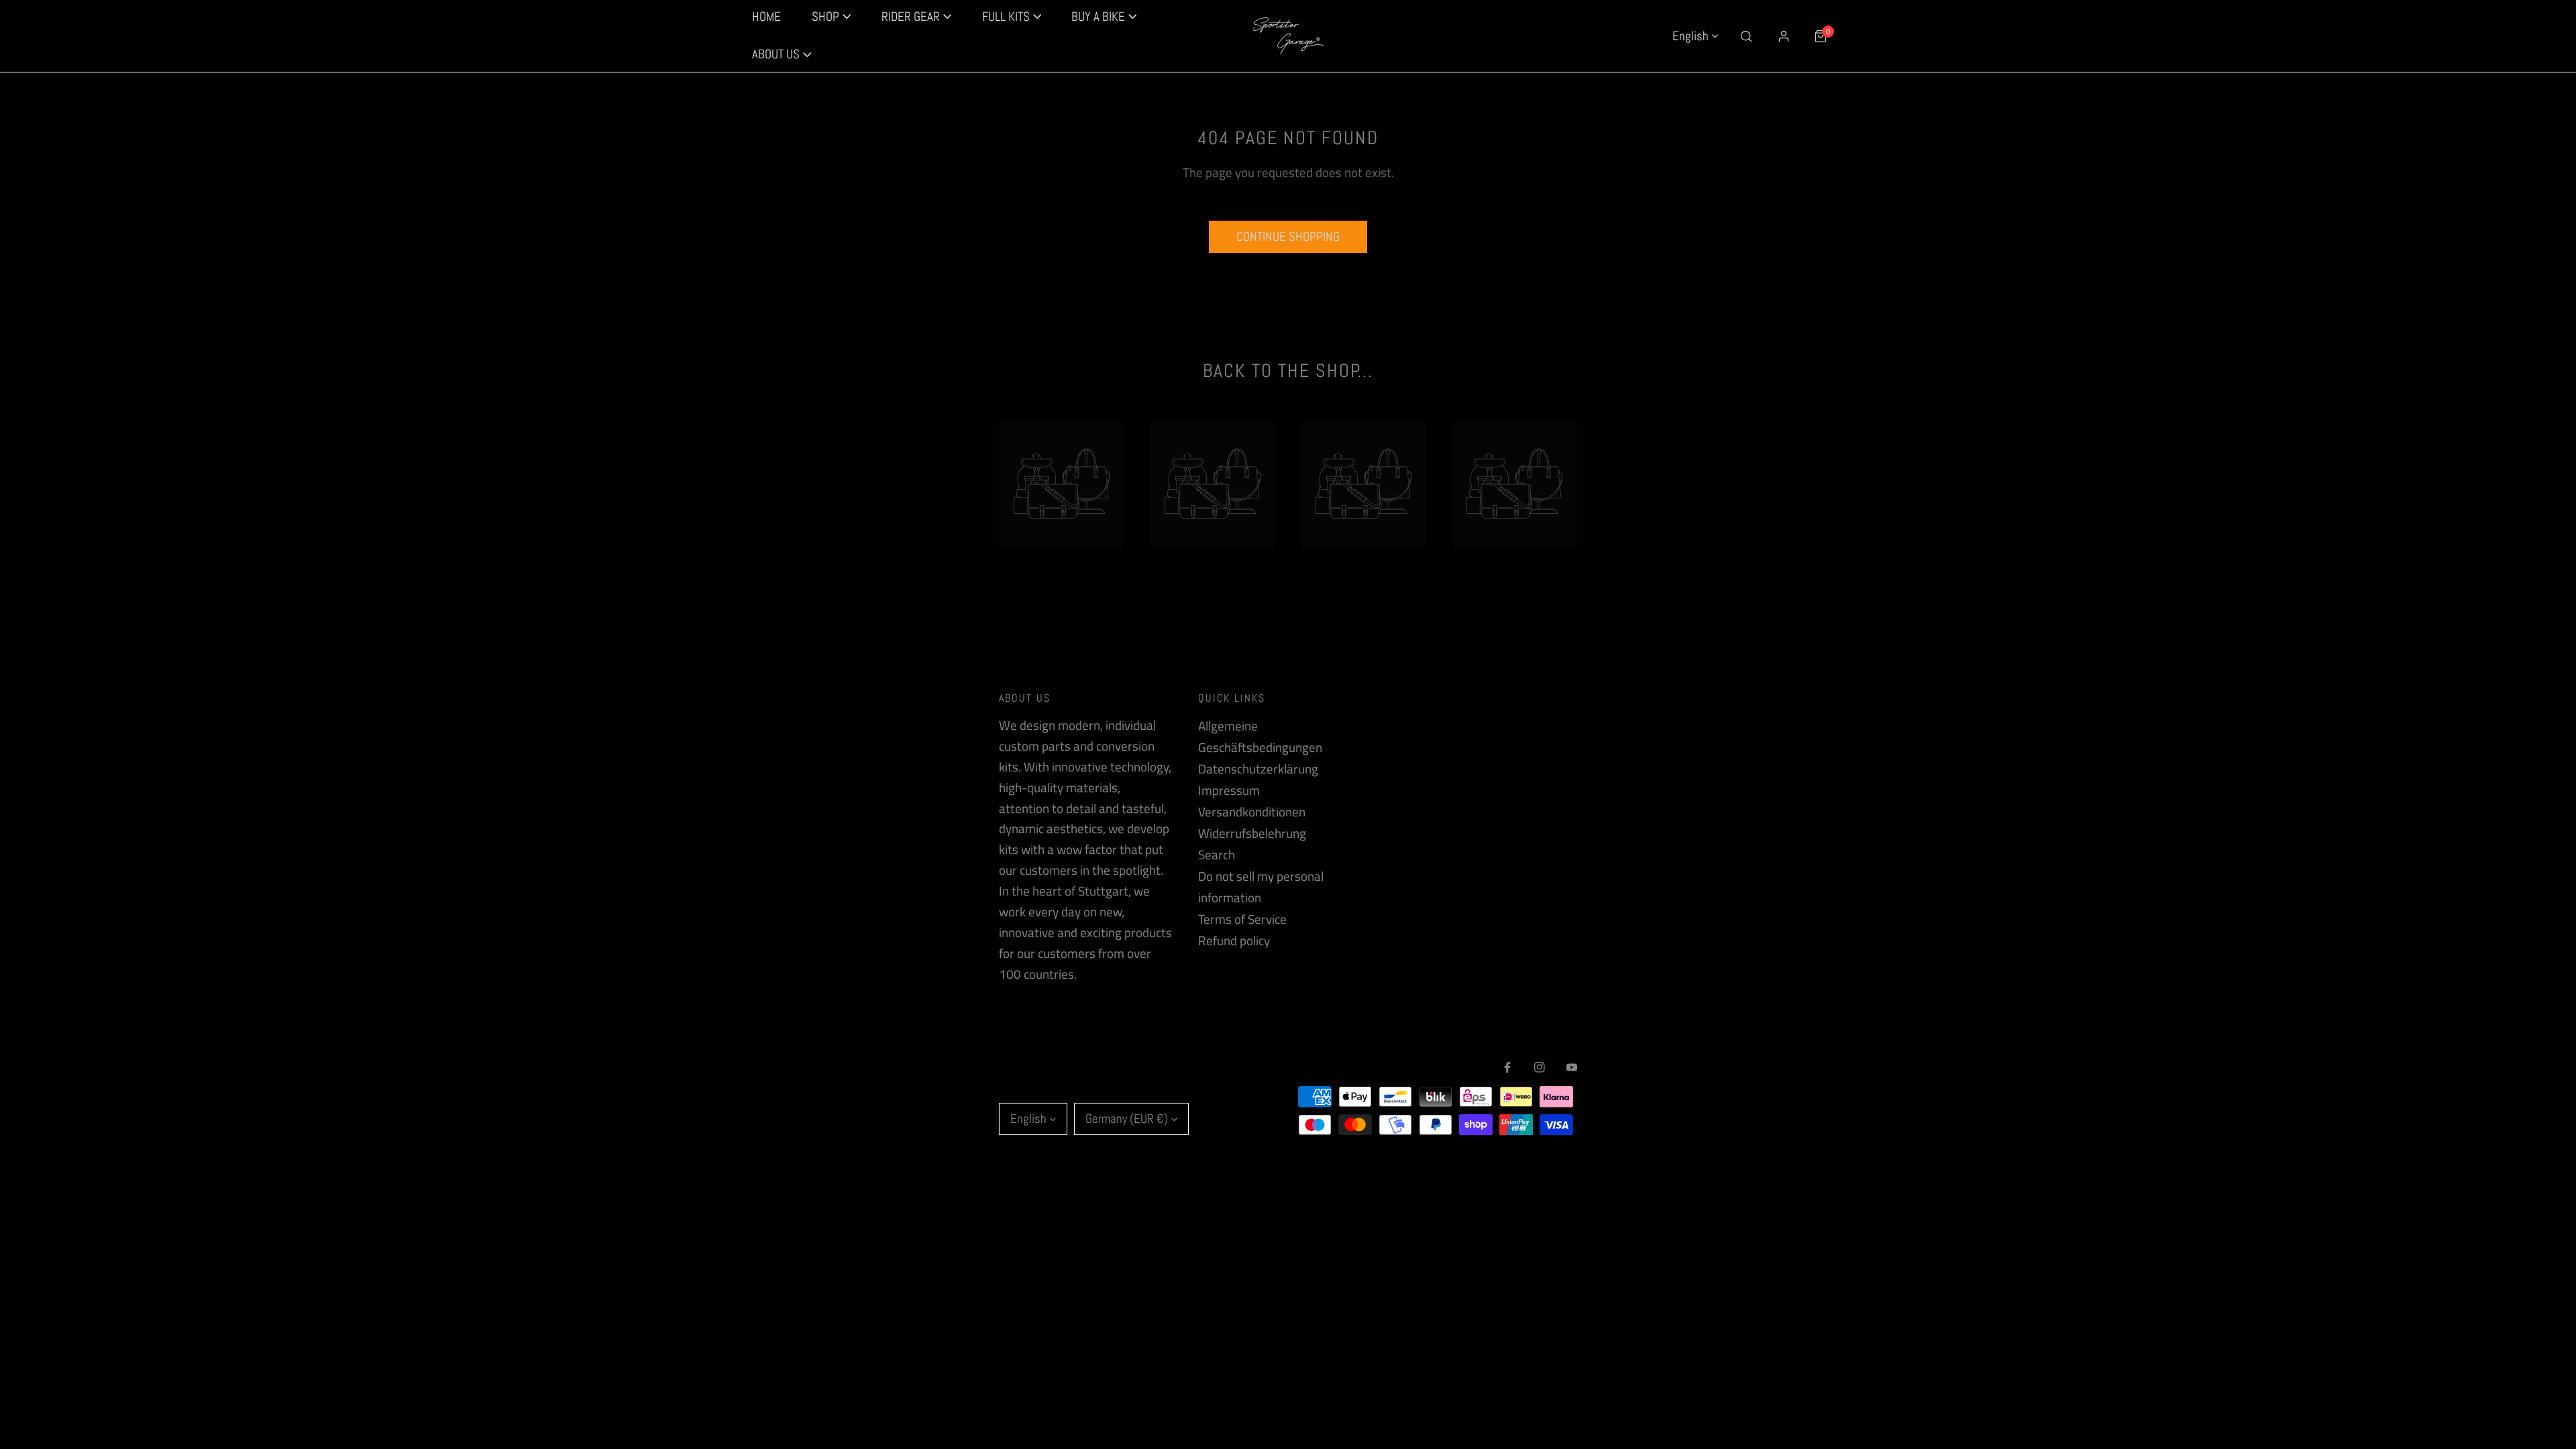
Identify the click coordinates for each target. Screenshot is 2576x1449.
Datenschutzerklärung (1258, 769)
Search (1217, 855)
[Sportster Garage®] (1288, 36)
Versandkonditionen (1252, 812)
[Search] (1747, 36)
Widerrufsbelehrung (1252, 833)
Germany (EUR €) (1127, 1119)
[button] (782, 55)
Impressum (1229, 790)
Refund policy (1234, 941)
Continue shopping (1288, 236)
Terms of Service (1242, 919)
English (1690, 36)
